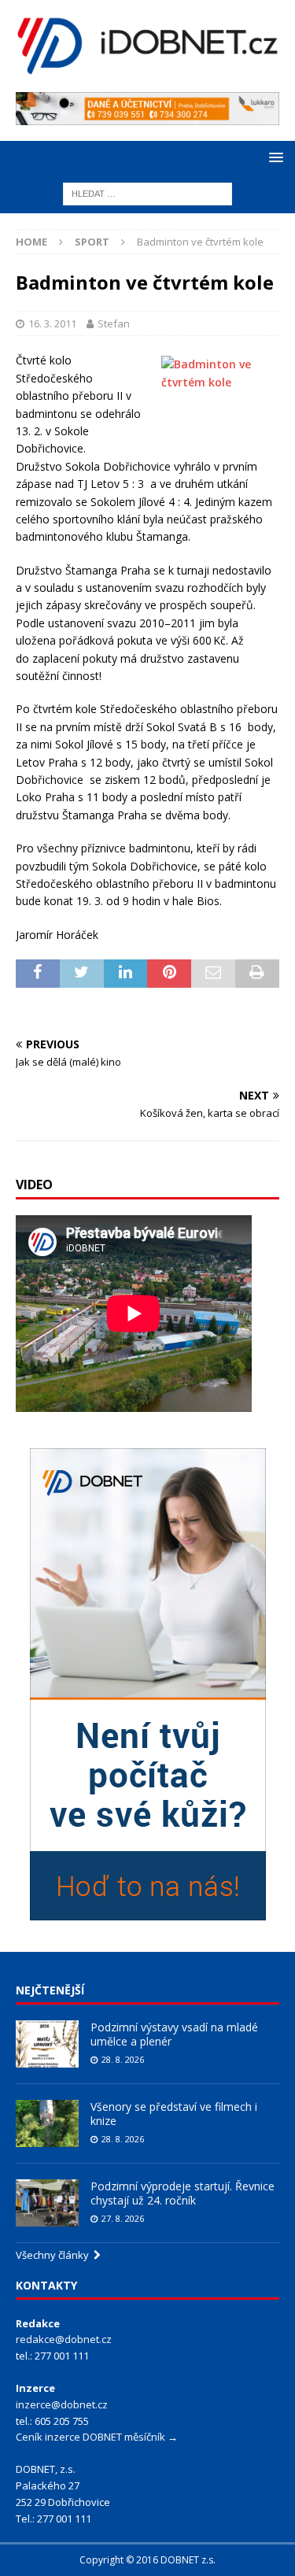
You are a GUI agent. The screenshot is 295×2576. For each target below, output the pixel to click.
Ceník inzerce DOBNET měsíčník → (97, 2437)
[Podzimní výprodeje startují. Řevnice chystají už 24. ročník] (47, 2203)
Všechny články (55, 2255)
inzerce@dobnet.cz (62, 2404)
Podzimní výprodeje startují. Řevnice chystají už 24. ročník (183, 2193)
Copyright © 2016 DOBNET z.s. (147, 2560)
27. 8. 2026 (123, 2218)
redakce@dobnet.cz (64, 2339)
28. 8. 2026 (123, 2059)
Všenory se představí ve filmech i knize (174, 2114)
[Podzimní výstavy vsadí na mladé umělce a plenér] (47, 2044)
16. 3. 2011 (52, 323)
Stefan (114, 323)
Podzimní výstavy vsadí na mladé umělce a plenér (174, 2034)
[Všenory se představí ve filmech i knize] (47, 2123)
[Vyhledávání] (147, 192)
